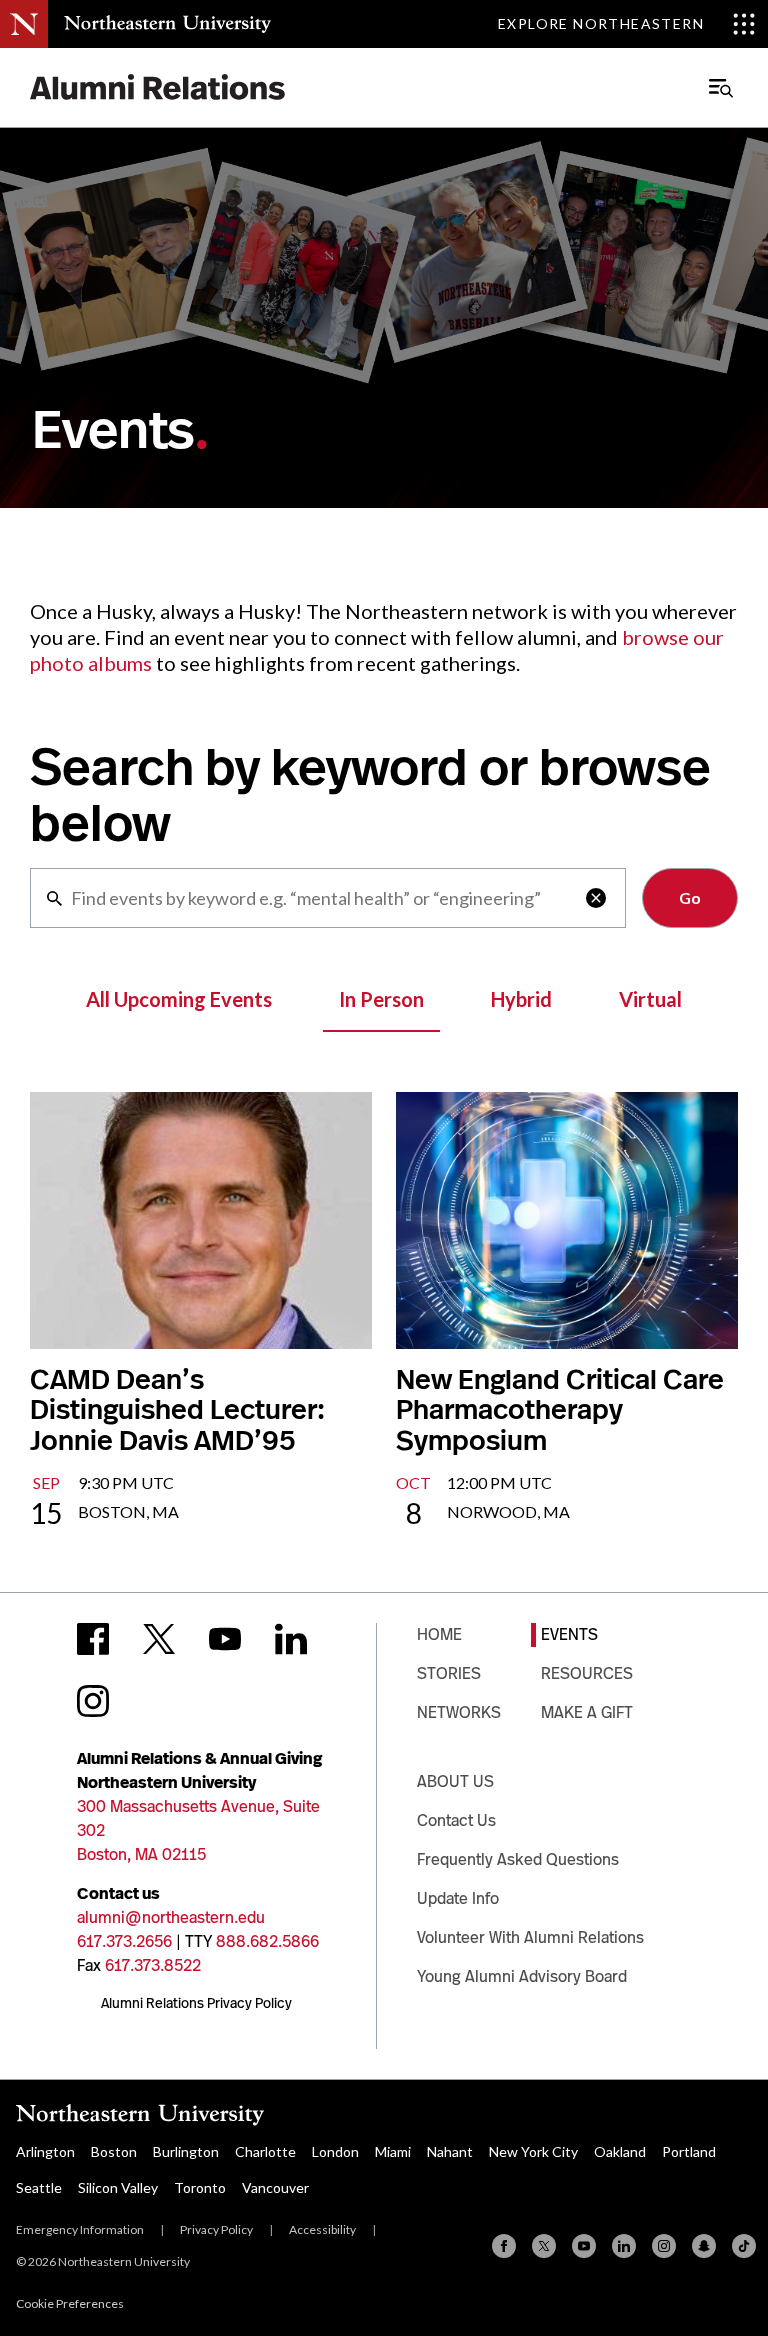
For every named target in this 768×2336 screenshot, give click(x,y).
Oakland (620, 2151)
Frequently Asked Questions (518, 1859)
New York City (533, 2151)
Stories (449, 1673)
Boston (114, 2151)
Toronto (200, 2187)
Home (439, 1634)
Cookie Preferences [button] (70, 2303)
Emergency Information (80, 2229)
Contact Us (456, 1820)
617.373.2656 (124, 1941)
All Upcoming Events (179, 999)
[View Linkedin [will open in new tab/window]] (291, 1639)
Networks (459, 1712)
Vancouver (275, 2187)
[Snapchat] (704, 2246)
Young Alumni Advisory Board (522, 1976)
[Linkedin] (624, 2246)
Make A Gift (587, 1712)
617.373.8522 (153, 1965)
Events (569, 1634)
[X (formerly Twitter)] (544, 2246)
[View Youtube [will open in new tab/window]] (225, 1639)
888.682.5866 (267, 1941)
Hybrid (521, 999)
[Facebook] (504, 2246)
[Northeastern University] (167, 24)
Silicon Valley (118, 2187)
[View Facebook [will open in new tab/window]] (93, 1639)
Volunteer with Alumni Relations (530, 1937)
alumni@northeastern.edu (171, 1917)
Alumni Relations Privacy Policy (196, 2003)
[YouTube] (584, 2246)
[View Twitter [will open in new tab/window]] (159, 1639)
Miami (393, 2151)
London (335, 2151)
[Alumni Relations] (158, 87)
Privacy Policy (216, 2229)
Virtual (650, 999)
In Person (381, 999)
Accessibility (322, 2229)
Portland (689, 2151)
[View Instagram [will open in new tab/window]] (93, 1701)
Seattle (39, 2187)
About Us (455, 1781)
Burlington (186, 2151)
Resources (587, 1673)
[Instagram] (664, 2246)
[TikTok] (744, 2246)
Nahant (450, 2151)
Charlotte (265, 2151)
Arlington (45, 2151)
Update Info (458, 1898)
